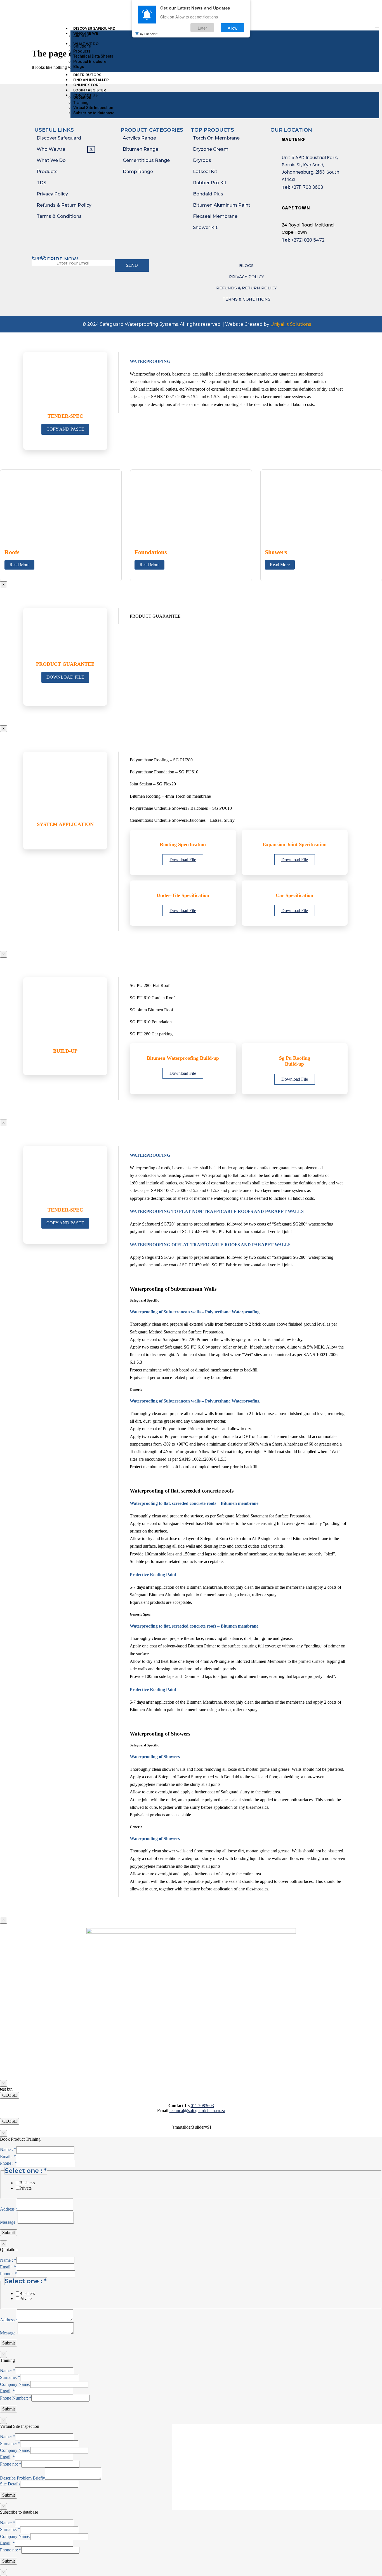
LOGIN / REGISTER (90, 90)
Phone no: (11, 2464)
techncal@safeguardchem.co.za (197, 2111)
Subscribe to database (94, 113)
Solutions (82, 46)
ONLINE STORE (87, 85)
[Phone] (322, 10)
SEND (132, 265)
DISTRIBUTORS (87, 75)
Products (82, 51)
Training (81, 103)
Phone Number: (16, 2398)
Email (38, 257)
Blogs (79, 67)
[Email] (328, 10)
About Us (81, 36)
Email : (8, 2156)
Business (27, 2183)
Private (25, 2188)
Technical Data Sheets (93, 56)
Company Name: (15, 2384)
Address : (8, 2209)
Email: (7, 2391)
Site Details (10, 2484)
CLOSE (10, 2095)
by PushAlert (149, 34)
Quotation (82, 97)
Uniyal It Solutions (291, 324)
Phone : (8, 2163)
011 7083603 (202, 2106)
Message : (9, 2222)
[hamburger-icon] (377, 27)
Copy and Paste (65, 429)
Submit (9, 2233)
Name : (8, 2149)
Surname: (10, 2377)
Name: (8, 2371)
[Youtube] (343, 10)
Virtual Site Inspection (93, 108)
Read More (19, 565)
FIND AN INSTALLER (91, 80)
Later (202, 28)
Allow (233, 28)
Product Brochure (90, 62)
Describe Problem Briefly (23, 2478)
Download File (65, 677)
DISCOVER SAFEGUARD (94, 28)
